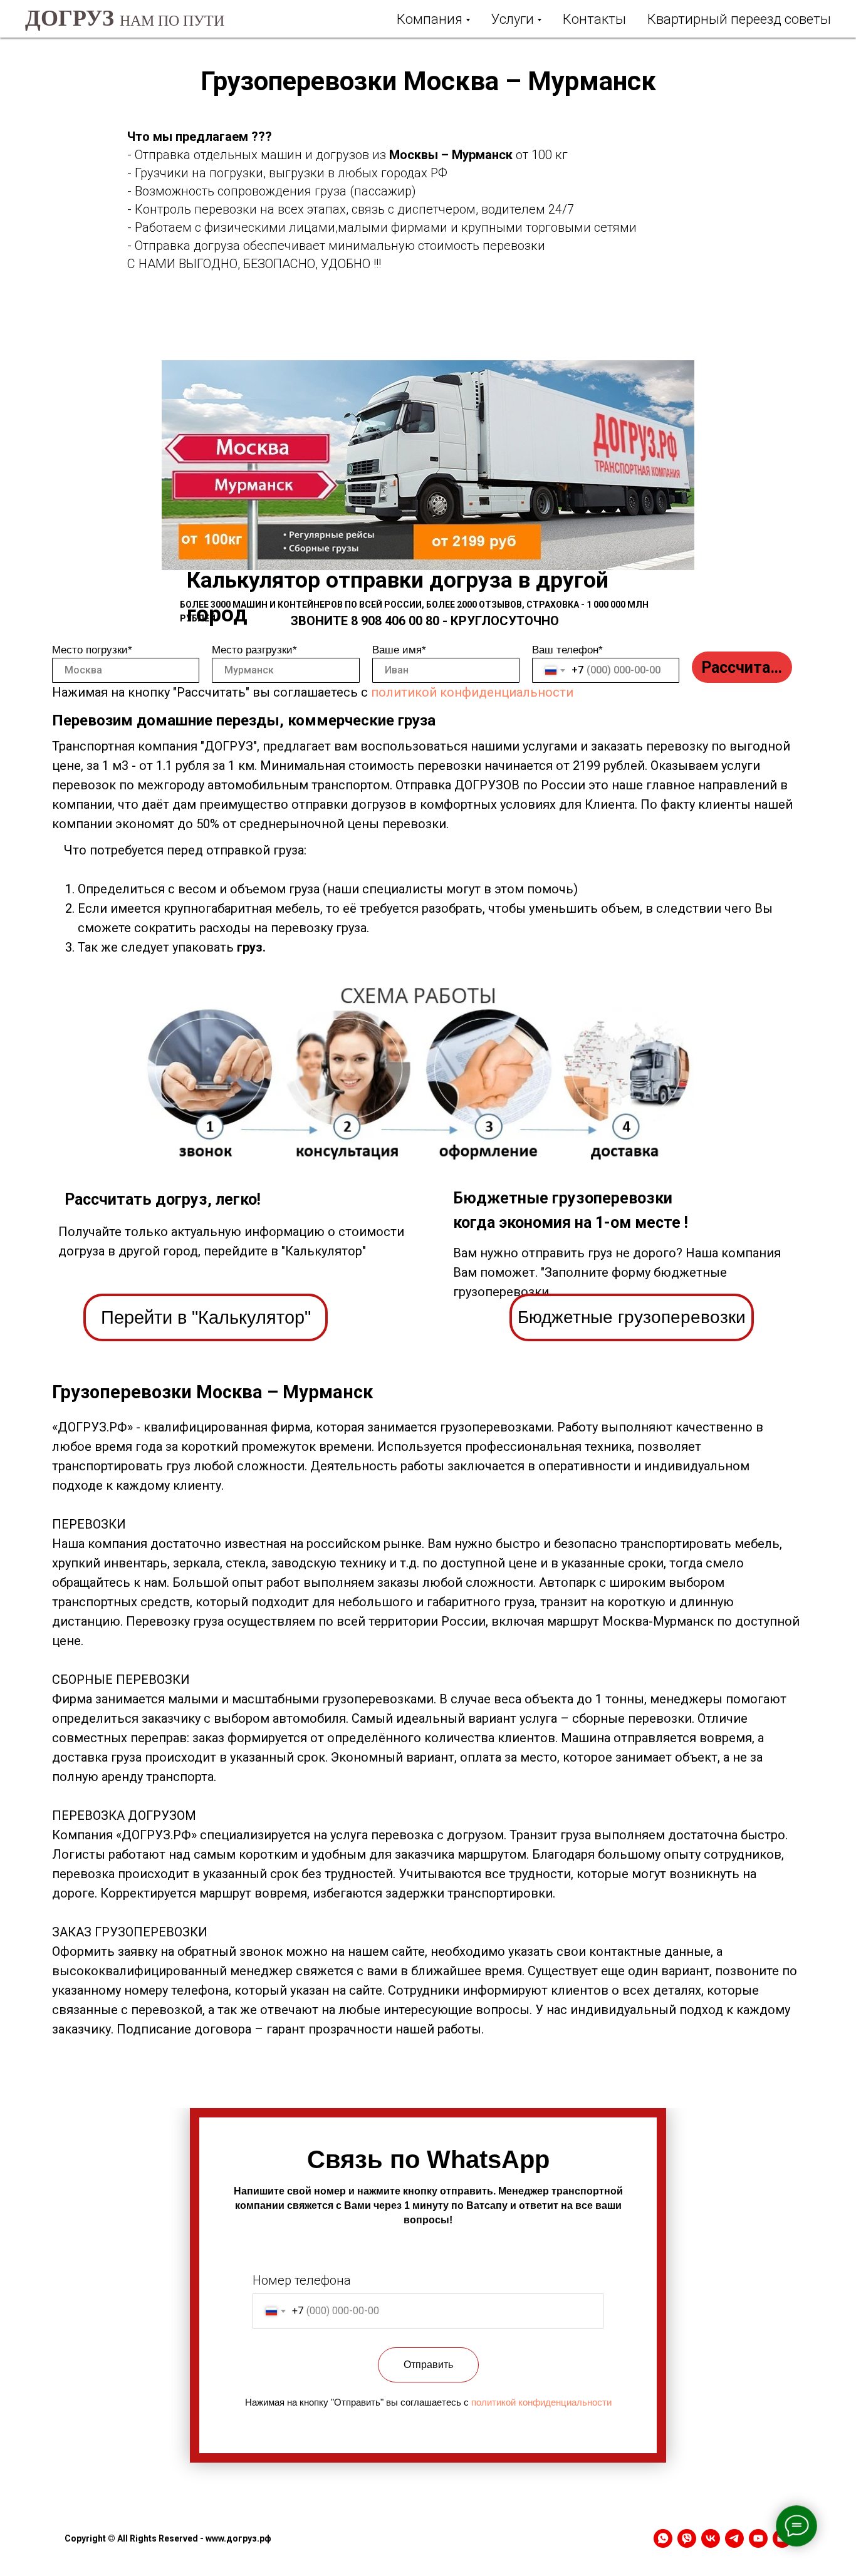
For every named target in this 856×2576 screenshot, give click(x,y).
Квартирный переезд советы (739, 19)
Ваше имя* (399, 650)
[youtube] (758, 2538)
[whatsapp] (663, 2538)
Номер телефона (302, 2280)
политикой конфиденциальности (472, 692)
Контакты (594, 19)
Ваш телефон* (567, 650)
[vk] (711, 2538)
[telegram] (734, 2538)
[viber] (687, 2538)
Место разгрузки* (254, 650)
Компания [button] (430, 19)
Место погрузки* (92, 650)
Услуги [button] (513, 19)
